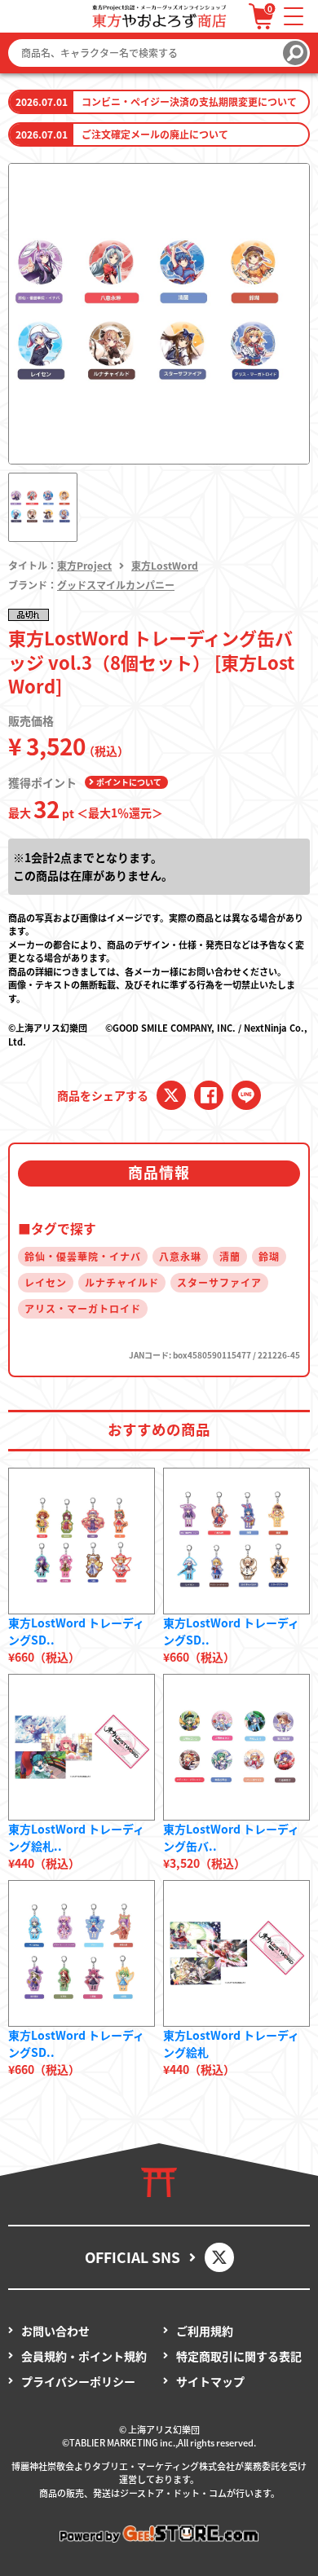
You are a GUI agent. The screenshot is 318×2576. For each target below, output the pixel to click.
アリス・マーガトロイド (83, 1308)
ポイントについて (129, 782)
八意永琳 (180, 1256)
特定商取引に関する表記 (239, 2356)
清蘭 (230, 1256)
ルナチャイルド (122, 1282)
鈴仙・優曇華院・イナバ (83, 1256)
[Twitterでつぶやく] (171, 1095)
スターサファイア (219, 1282)
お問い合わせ (55, 2331)
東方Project (84, 565)
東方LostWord (165, 565)
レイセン (46, 1282)
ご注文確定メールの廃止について (155, 134)
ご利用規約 (205, 2331)
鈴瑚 (269, 1256)
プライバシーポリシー (78, 2381)
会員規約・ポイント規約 (84, 2356)
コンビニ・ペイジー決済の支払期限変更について (189, 101)
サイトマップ (210, 2381)
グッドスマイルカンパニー (116, 585)
